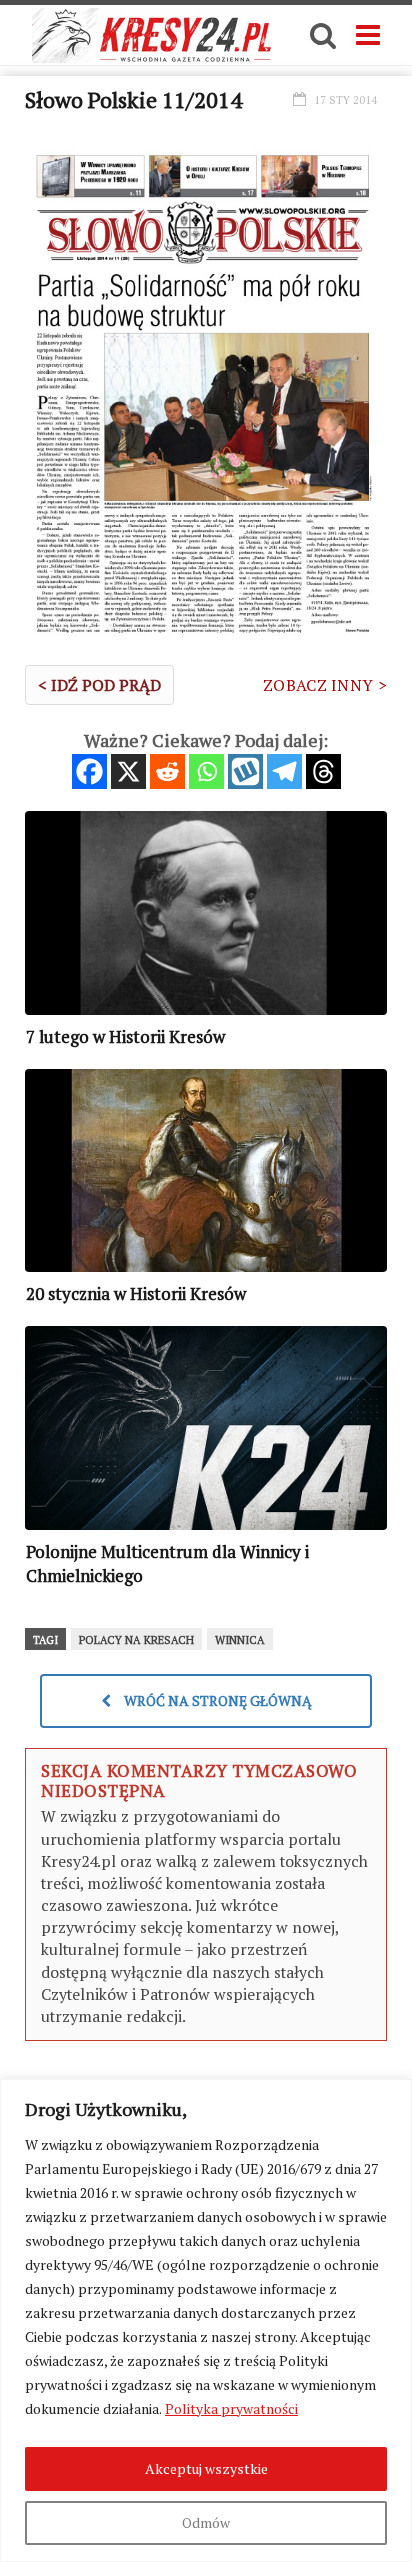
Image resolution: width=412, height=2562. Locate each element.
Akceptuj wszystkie (206, 2468)
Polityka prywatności (231, 2408)
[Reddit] (167, 771)
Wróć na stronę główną (216, 1700)
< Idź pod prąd (99, 685)
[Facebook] (89, 771)
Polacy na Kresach (136, 1640)
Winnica (240, 1640)
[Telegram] (284, 771)
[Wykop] (245, 771)
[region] (206, 2320)
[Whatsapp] (206, 771)
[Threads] (323, 771)
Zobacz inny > (325, 685)
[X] (128, 771)
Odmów (206, 2522)
